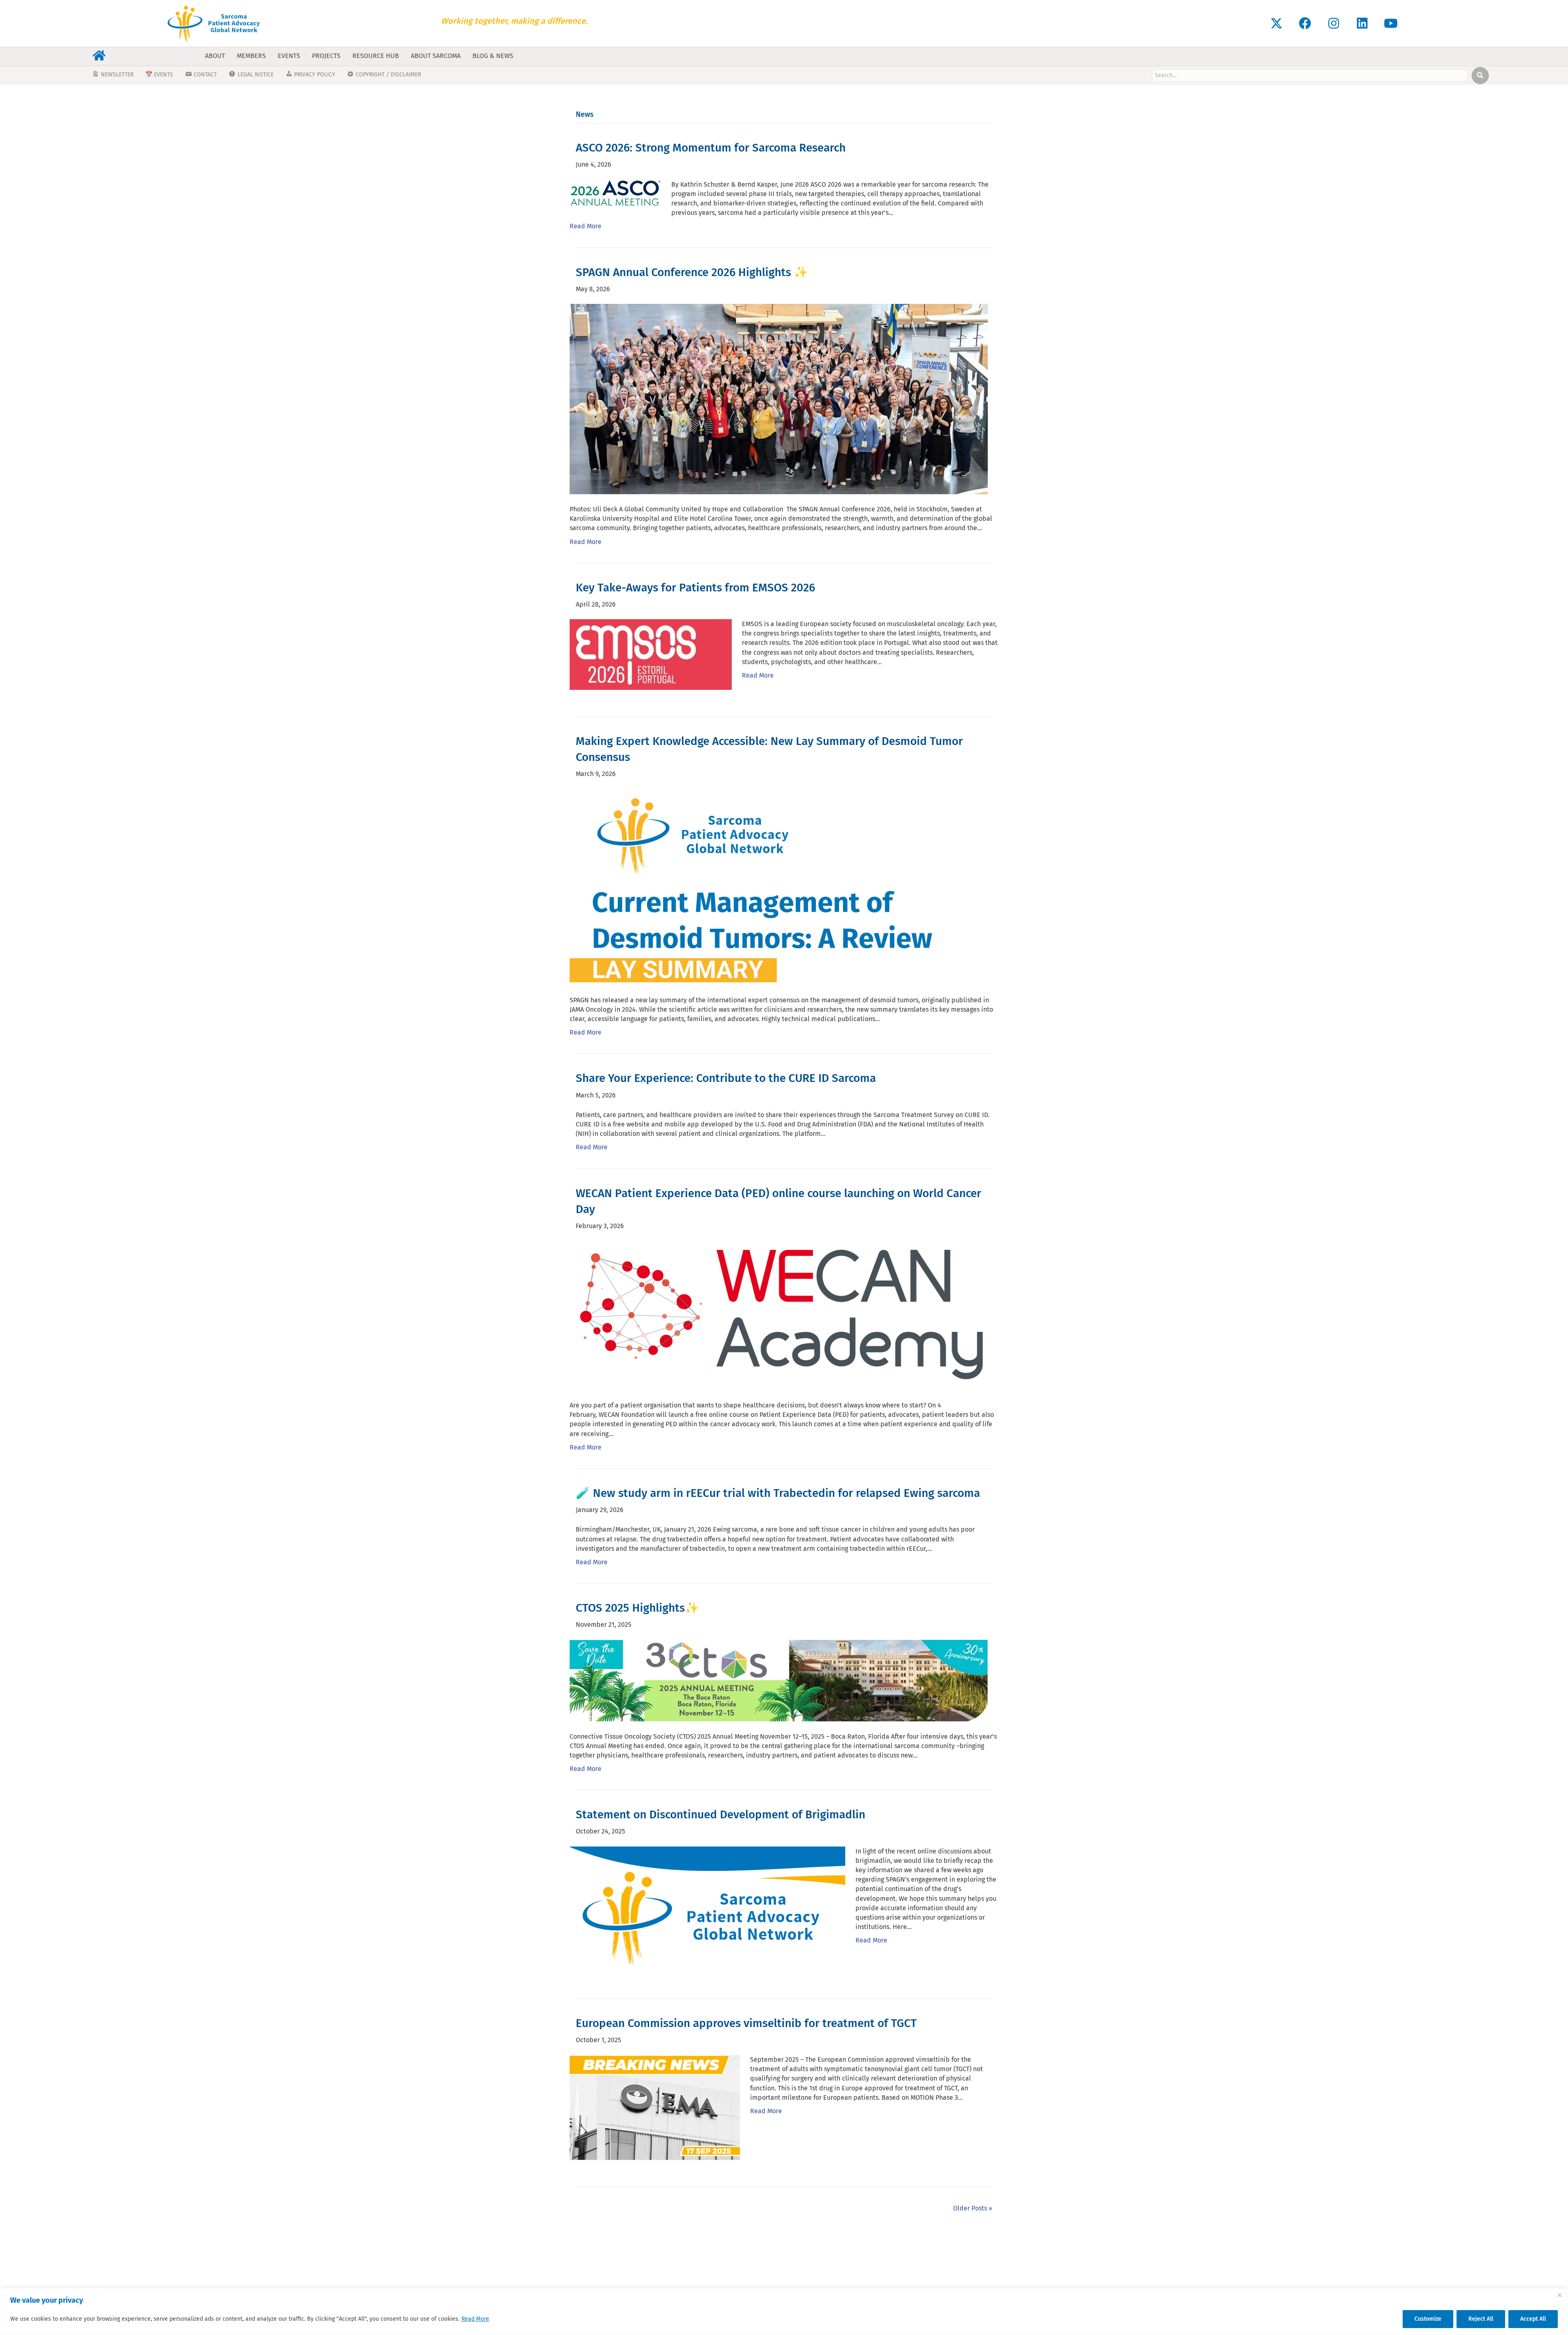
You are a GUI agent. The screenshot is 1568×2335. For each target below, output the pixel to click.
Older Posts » (973, 2208)
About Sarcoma (436, 56)
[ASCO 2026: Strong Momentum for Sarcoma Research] (615, 192)
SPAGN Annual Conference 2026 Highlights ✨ (692, 272)
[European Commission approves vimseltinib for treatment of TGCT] (655, 2107)
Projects (326, 56)
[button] (1276, 23)
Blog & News (493, 56)
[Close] (1559, 2295)
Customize (1428, 2319)
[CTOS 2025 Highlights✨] (779, 1680)
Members (251, 56)
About (215, 56)
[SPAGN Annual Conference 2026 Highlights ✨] (779, 398)
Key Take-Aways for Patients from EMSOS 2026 (695, 588)
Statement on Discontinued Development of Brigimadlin (721, 1814)
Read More (475, 2319)
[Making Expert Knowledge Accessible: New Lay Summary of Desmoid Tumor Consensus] (777, 886)
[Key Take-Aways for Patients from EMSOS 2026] (651, 654)
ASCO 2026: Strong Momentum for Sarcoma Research (711, 148)
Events (289, 56)
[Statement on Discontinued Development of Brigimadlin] (707, 1908)
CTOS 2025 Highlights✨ (637, 1608)
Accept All (1533, 2319)
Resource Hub (376, 56)
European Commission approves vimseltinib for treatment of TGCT (746, 2023)
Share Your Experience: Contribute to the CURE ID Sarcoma (726, 1078)
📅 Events (159, 75)
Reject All (1481, 2319)
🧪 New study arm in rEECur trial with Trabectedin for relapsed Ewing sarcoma (778, 1493)
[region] (784, 2312)
